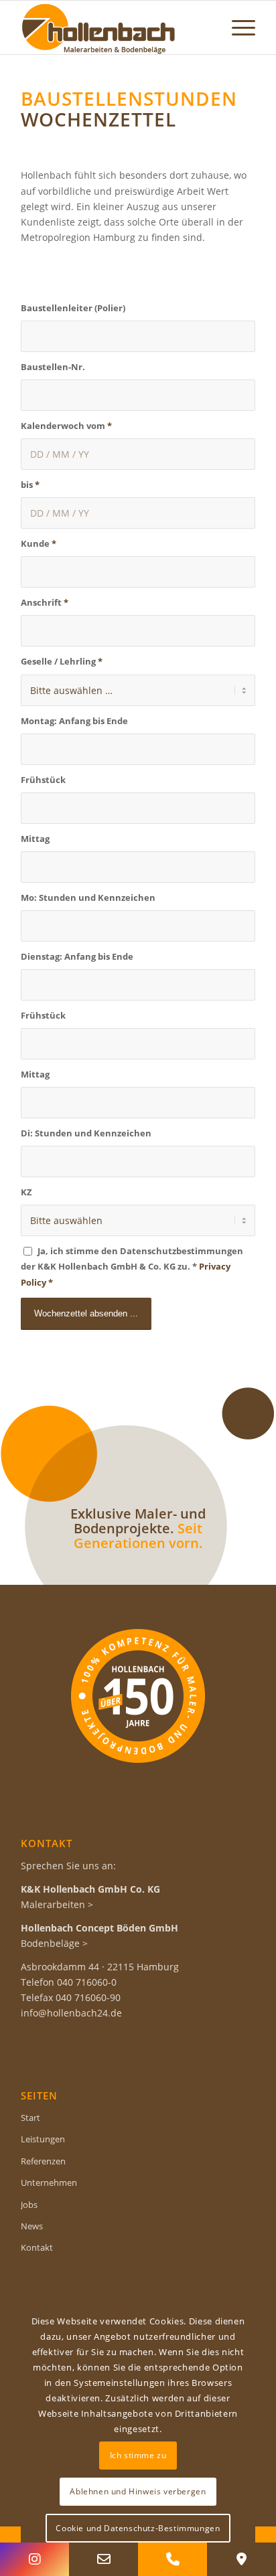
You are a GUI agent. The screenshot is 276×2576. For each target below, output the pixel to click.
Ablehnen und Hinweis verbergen (138, 2491)
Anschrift (45, 602)
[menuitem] (237, 27)
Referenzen (43, 2161)
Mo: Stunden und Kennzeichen (88, 897)
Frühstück (43, 780)
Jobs (29, 2205)
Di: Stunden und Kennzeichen (86, 1133)
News (32, 2226)
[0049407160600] (172, 2559)
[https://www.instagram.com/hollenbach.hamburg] (34, 2559)
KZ (26, 1192)
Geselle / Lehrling (62, 661)
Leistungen (43, 2139)
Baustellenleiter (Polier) (73, 308)
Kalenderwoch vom (66, 426)
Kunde (39, 543)
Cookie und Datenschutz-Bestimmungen (138, 2528)
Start (30, 2118)
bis (30, 485)
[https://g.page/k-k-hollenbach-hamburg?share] (241, 2559)
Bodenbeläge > (54, 1943)
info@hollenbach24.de (71, 2013)
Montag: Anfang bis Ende (74, 721)
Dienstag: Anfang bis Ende (77, 956)
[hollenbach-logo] (115, 27)
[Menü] (237, 27)
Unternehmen (49, 2182)
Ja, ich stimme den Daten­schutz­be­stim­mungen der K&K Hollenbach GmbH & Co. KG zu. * (132, 1266)
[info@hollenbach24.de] (103, 2559)
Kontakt (37, 2247)
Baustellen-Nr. (53, 367)
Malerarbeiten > (57, 1904)
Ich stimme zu (138, 2455)
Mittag (35, 839)
